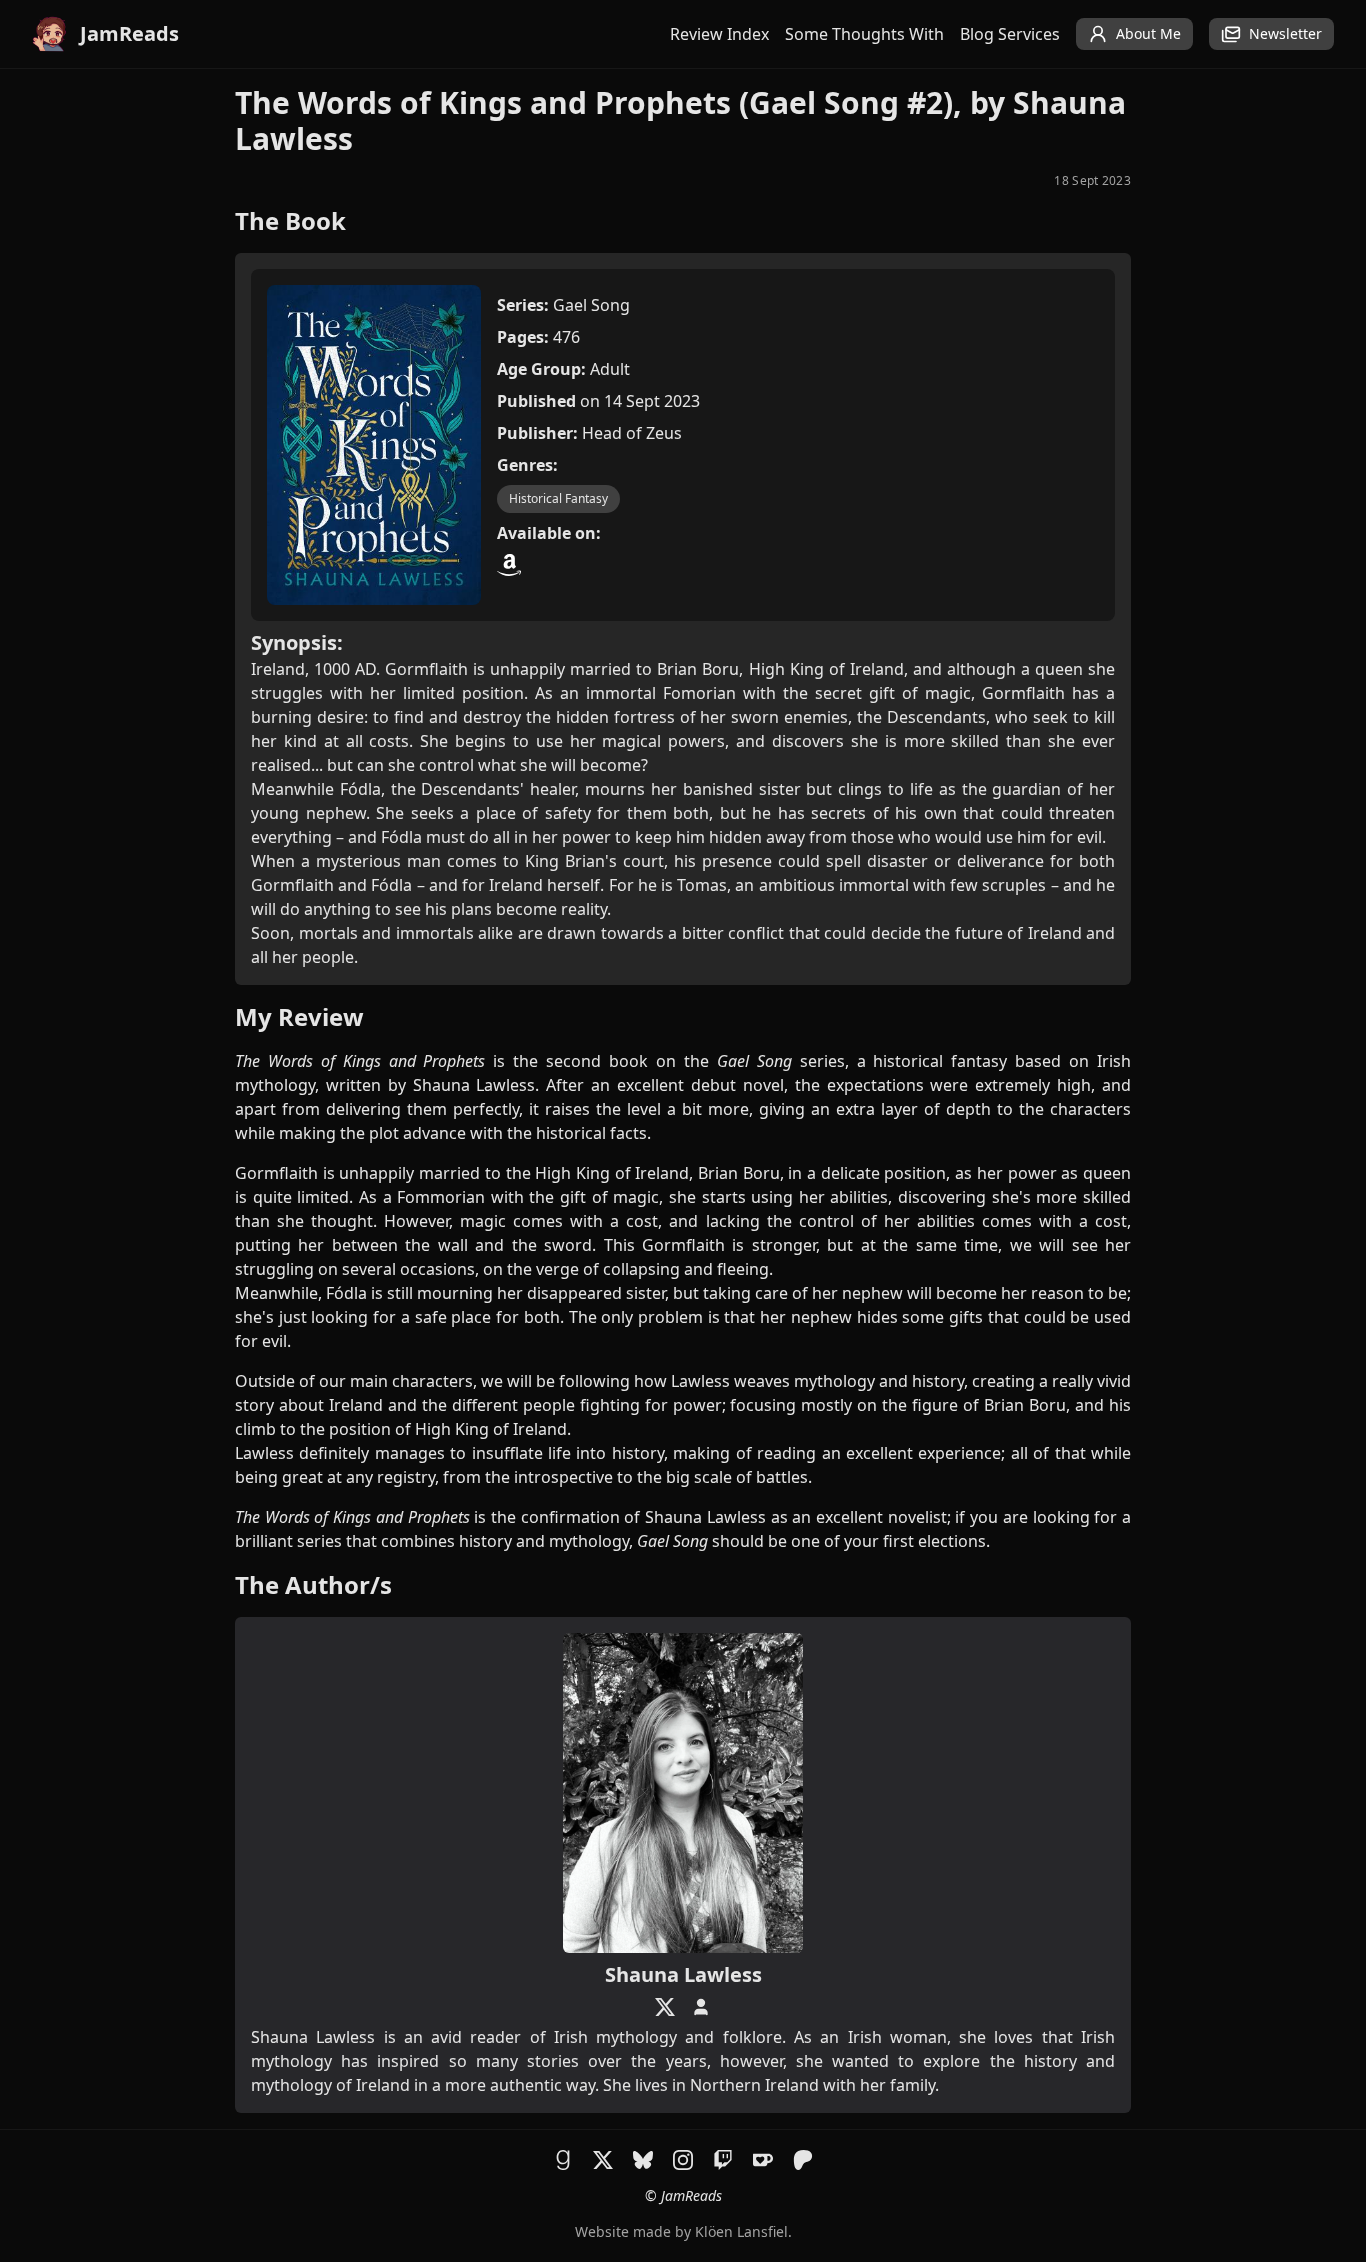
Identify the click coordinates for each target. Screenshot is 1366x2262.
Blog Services (1010, 34)
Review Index (719, 34)
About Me (1148, 33)
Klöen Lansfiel (741, 2231)
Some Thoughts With (864, 34)
